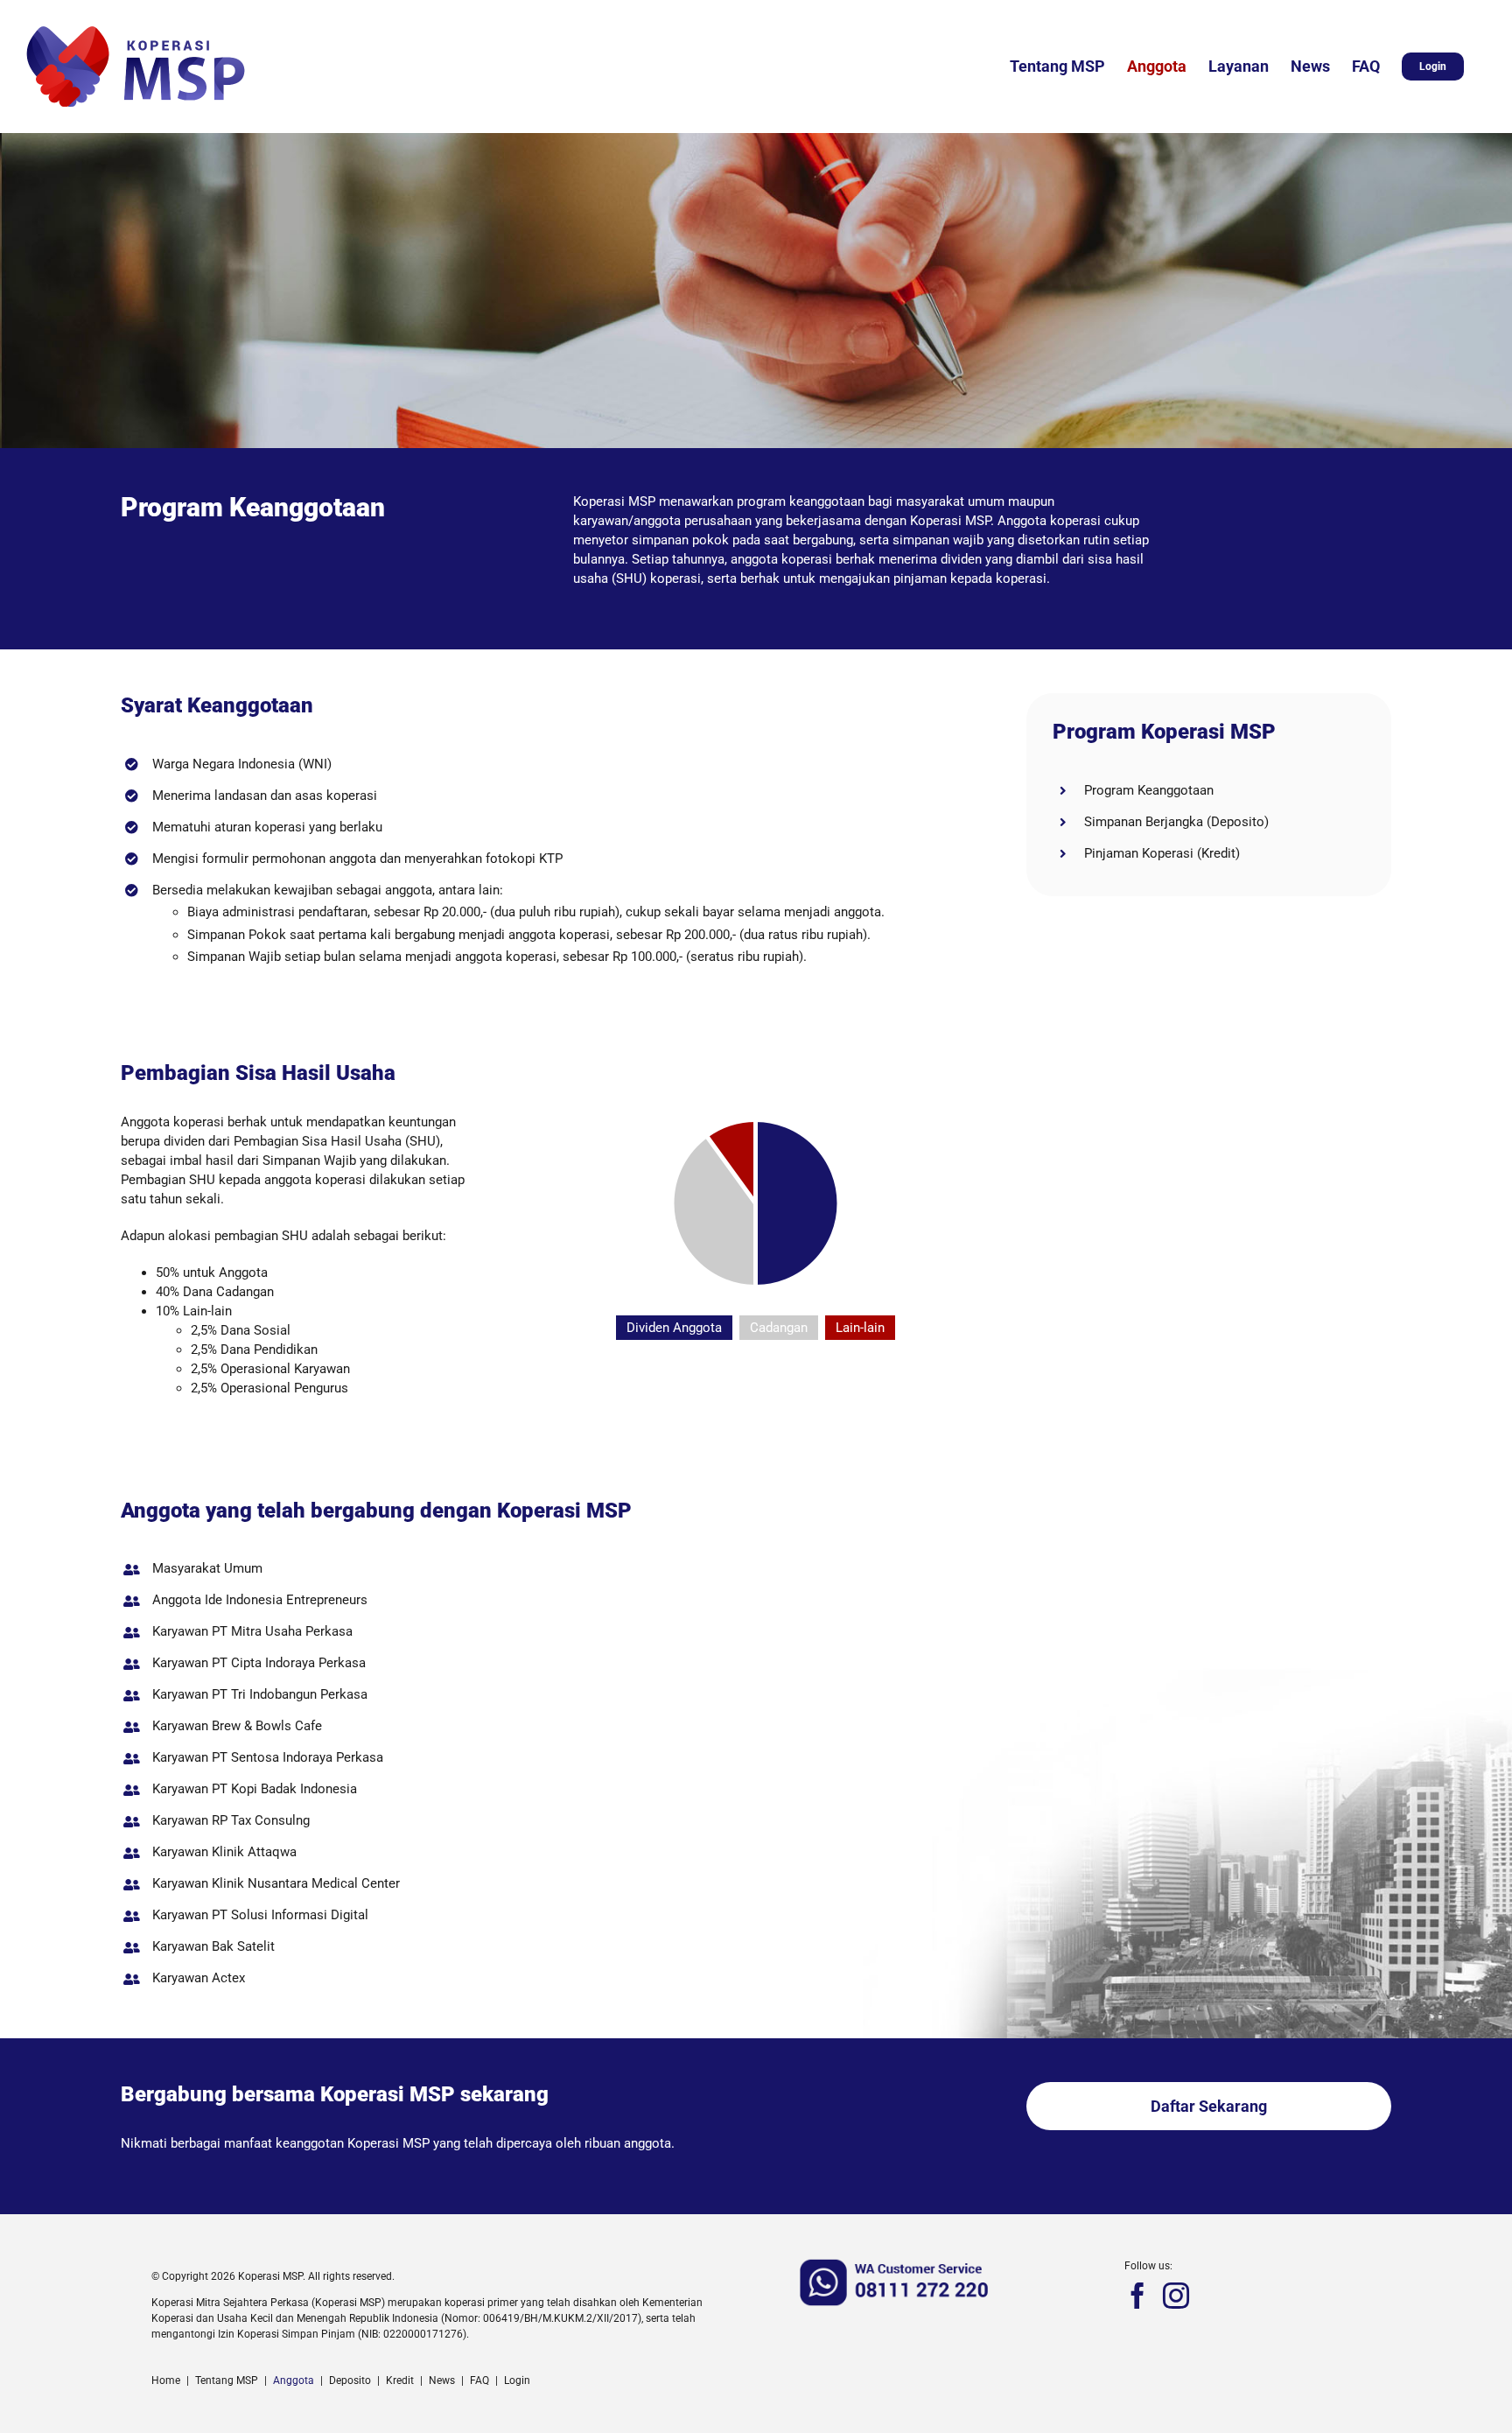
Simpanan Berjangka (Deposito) (1176, 822)
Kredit (400, 2380)
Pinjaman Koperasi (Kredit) (1162, 853)
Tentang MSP (227, 2380)
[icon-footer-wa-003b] (896, 2263)
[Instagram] (1176, 2296)
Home (166, 2380)
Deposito (350, 2380)
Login (517, 2380)
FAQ (479, 2380)
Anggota (294, 2380)
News (442, 2380)
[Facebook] (1137, 2296)
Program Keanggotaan (1149, 790)
